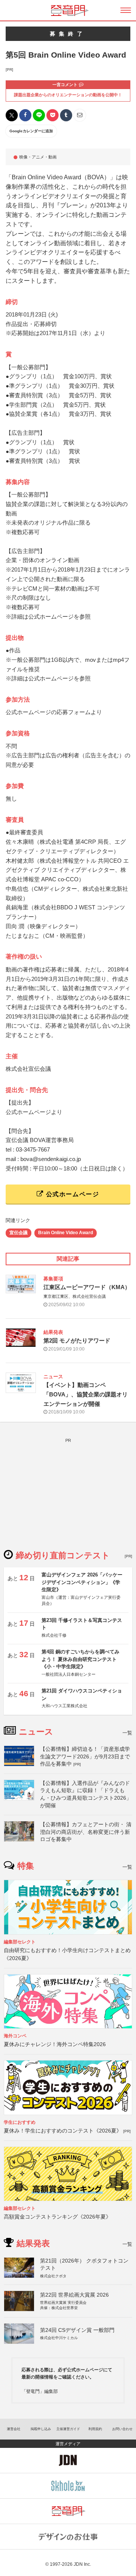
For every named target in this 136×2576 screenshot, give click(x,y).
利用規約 (95, 2429)
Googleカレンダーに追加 (31, 131)
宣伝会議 (19, 1233)
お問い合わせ (122, 2429)
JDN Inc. (82, 2564)
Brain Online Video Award (66, 1233)
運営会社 (14, 2429)
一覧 (127, 1733)
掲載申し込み (41, 2429)
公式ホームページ (71, 1194)
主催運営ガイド (68, 2429)
